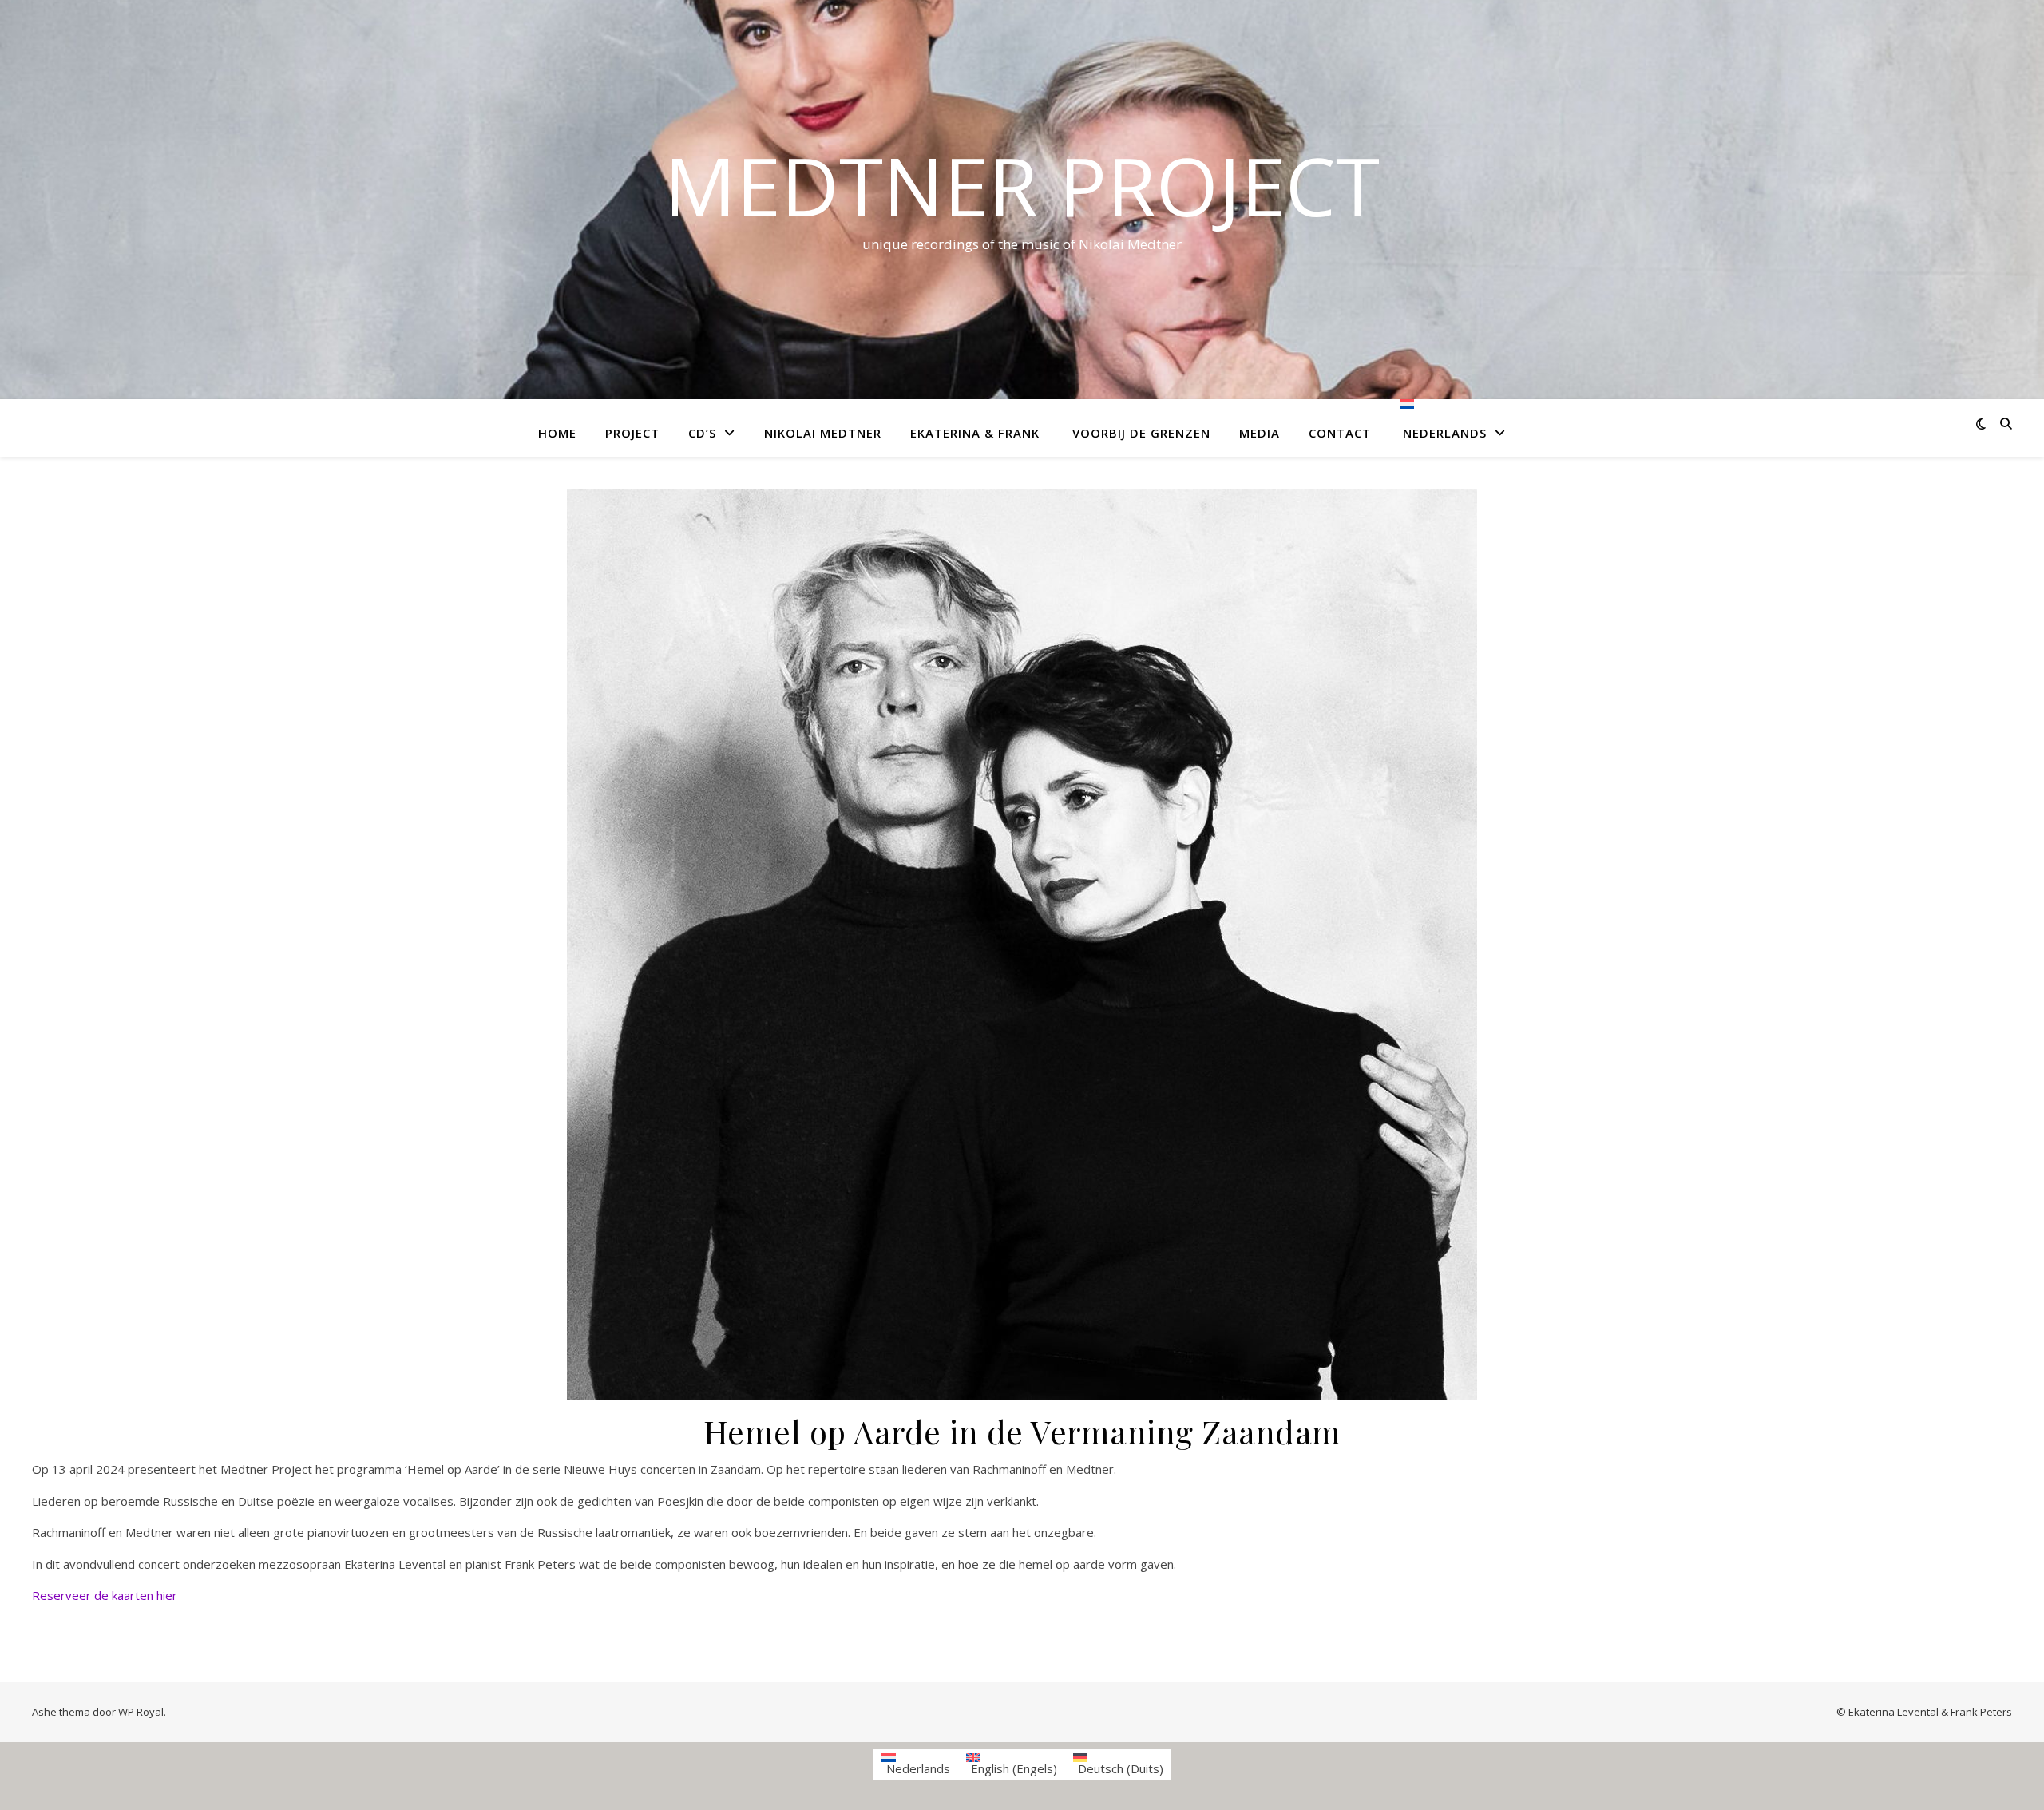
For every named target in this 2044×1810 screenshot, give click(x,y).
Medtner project (1022, 185)
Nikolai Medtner (823, 433)
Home (557, 433)
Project (632, 433)
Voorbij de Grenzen (1139, 433)
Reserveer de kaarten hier (105, 1595)
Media (1260, 433)
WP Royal (141, 1712)
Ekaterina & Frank (975, 433)
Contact (1340, 433)
